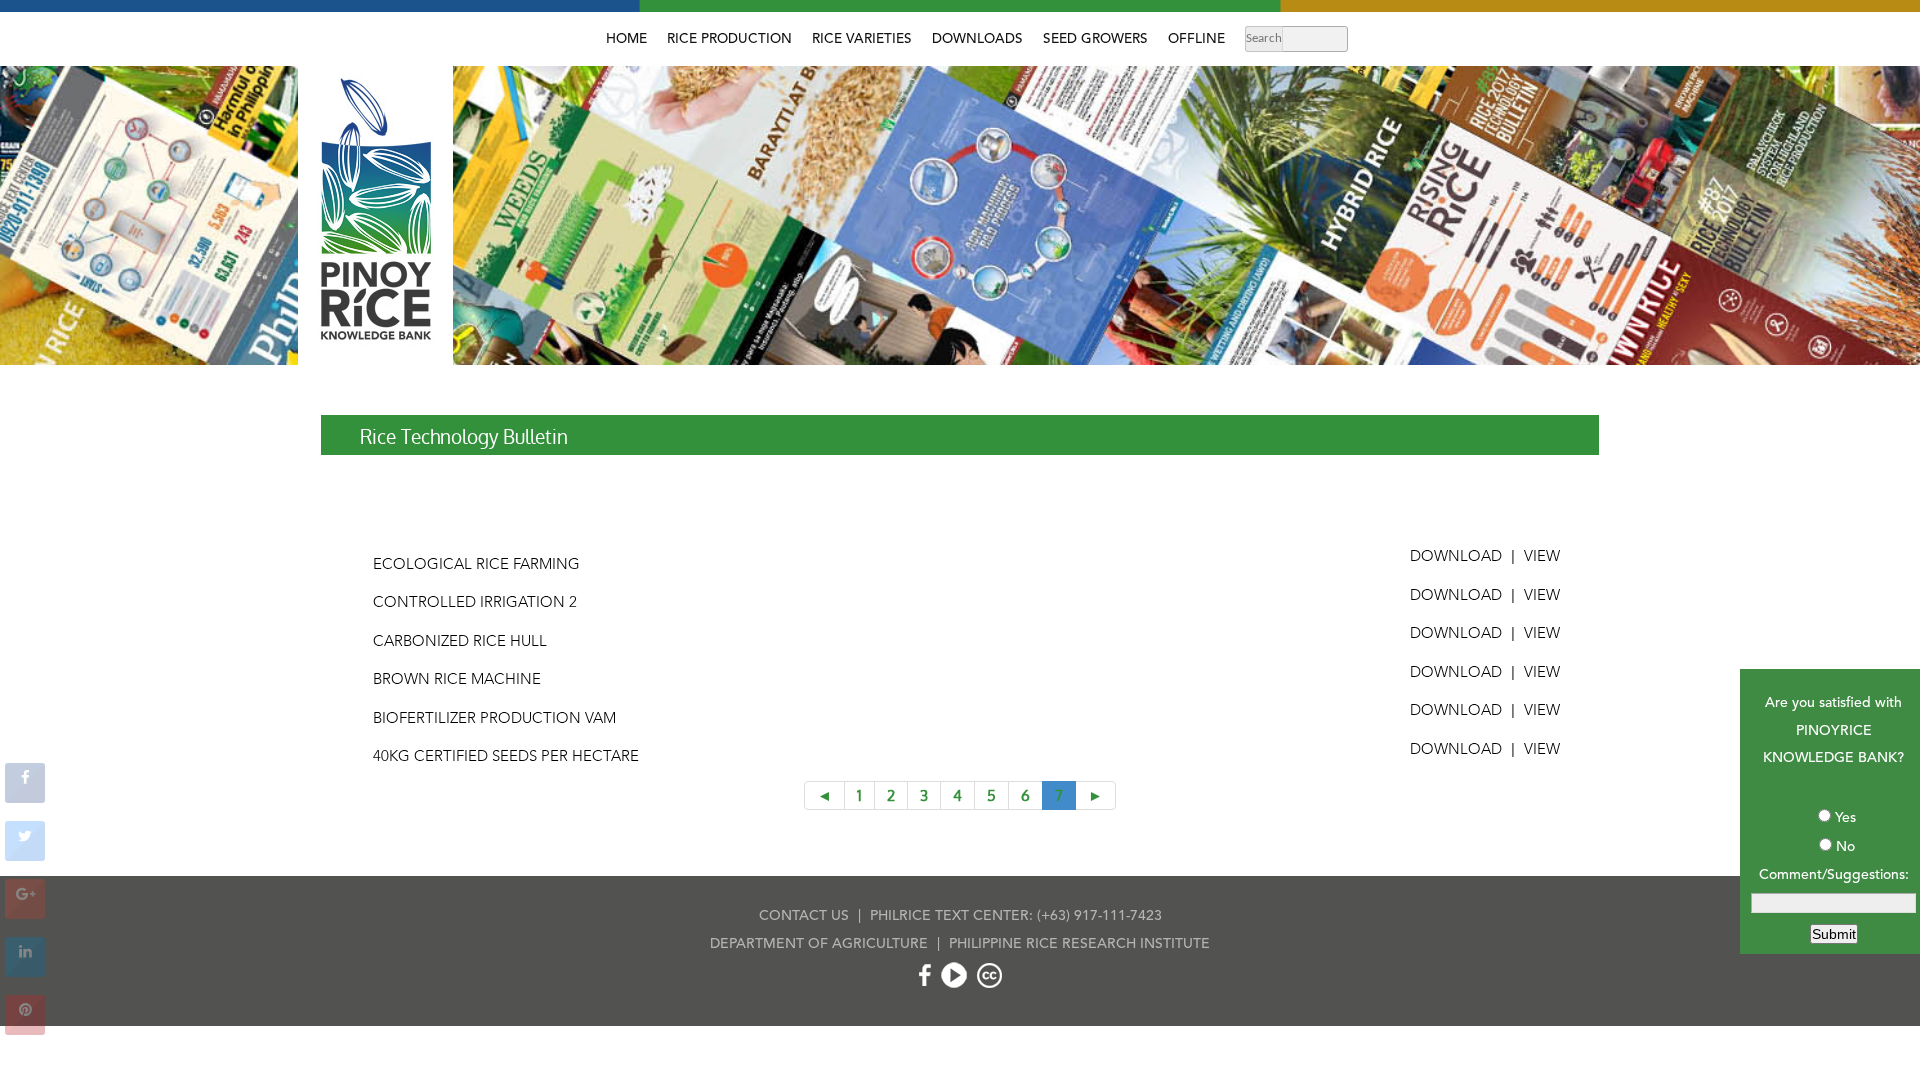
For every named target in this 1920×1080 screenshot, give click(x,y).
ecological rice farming (476, 565)
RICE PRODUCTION (729, 39)
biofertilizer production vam (494, 719)
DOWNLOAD (1456, 557)
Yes (1845, 818)
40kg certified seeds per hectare (506, 757)
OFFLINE (1196, 39)
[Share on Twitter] (25, 855)
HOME (626, 39)
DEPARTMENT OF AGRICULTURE (819, 944)
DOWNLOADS (977, 39)
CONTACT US (804, 916)
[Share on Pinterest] (25, 1029)
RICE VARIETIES (862, 39)
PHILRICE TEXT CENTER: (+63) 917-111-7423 (1016, 916)
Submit (1834, 934)
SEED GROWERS (1095, 39)
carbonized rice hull (460, 642)
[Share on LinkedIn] (25, 971)
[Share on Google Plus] (25, 913)
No (1845, 847)
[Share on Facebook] (25, 797)
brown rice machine (457, 680)
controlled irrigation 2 (475, 603)
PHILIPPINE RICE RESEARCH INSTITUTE (1079, 944)
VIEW (1542, 557)
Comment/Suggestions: (1834, 875)
